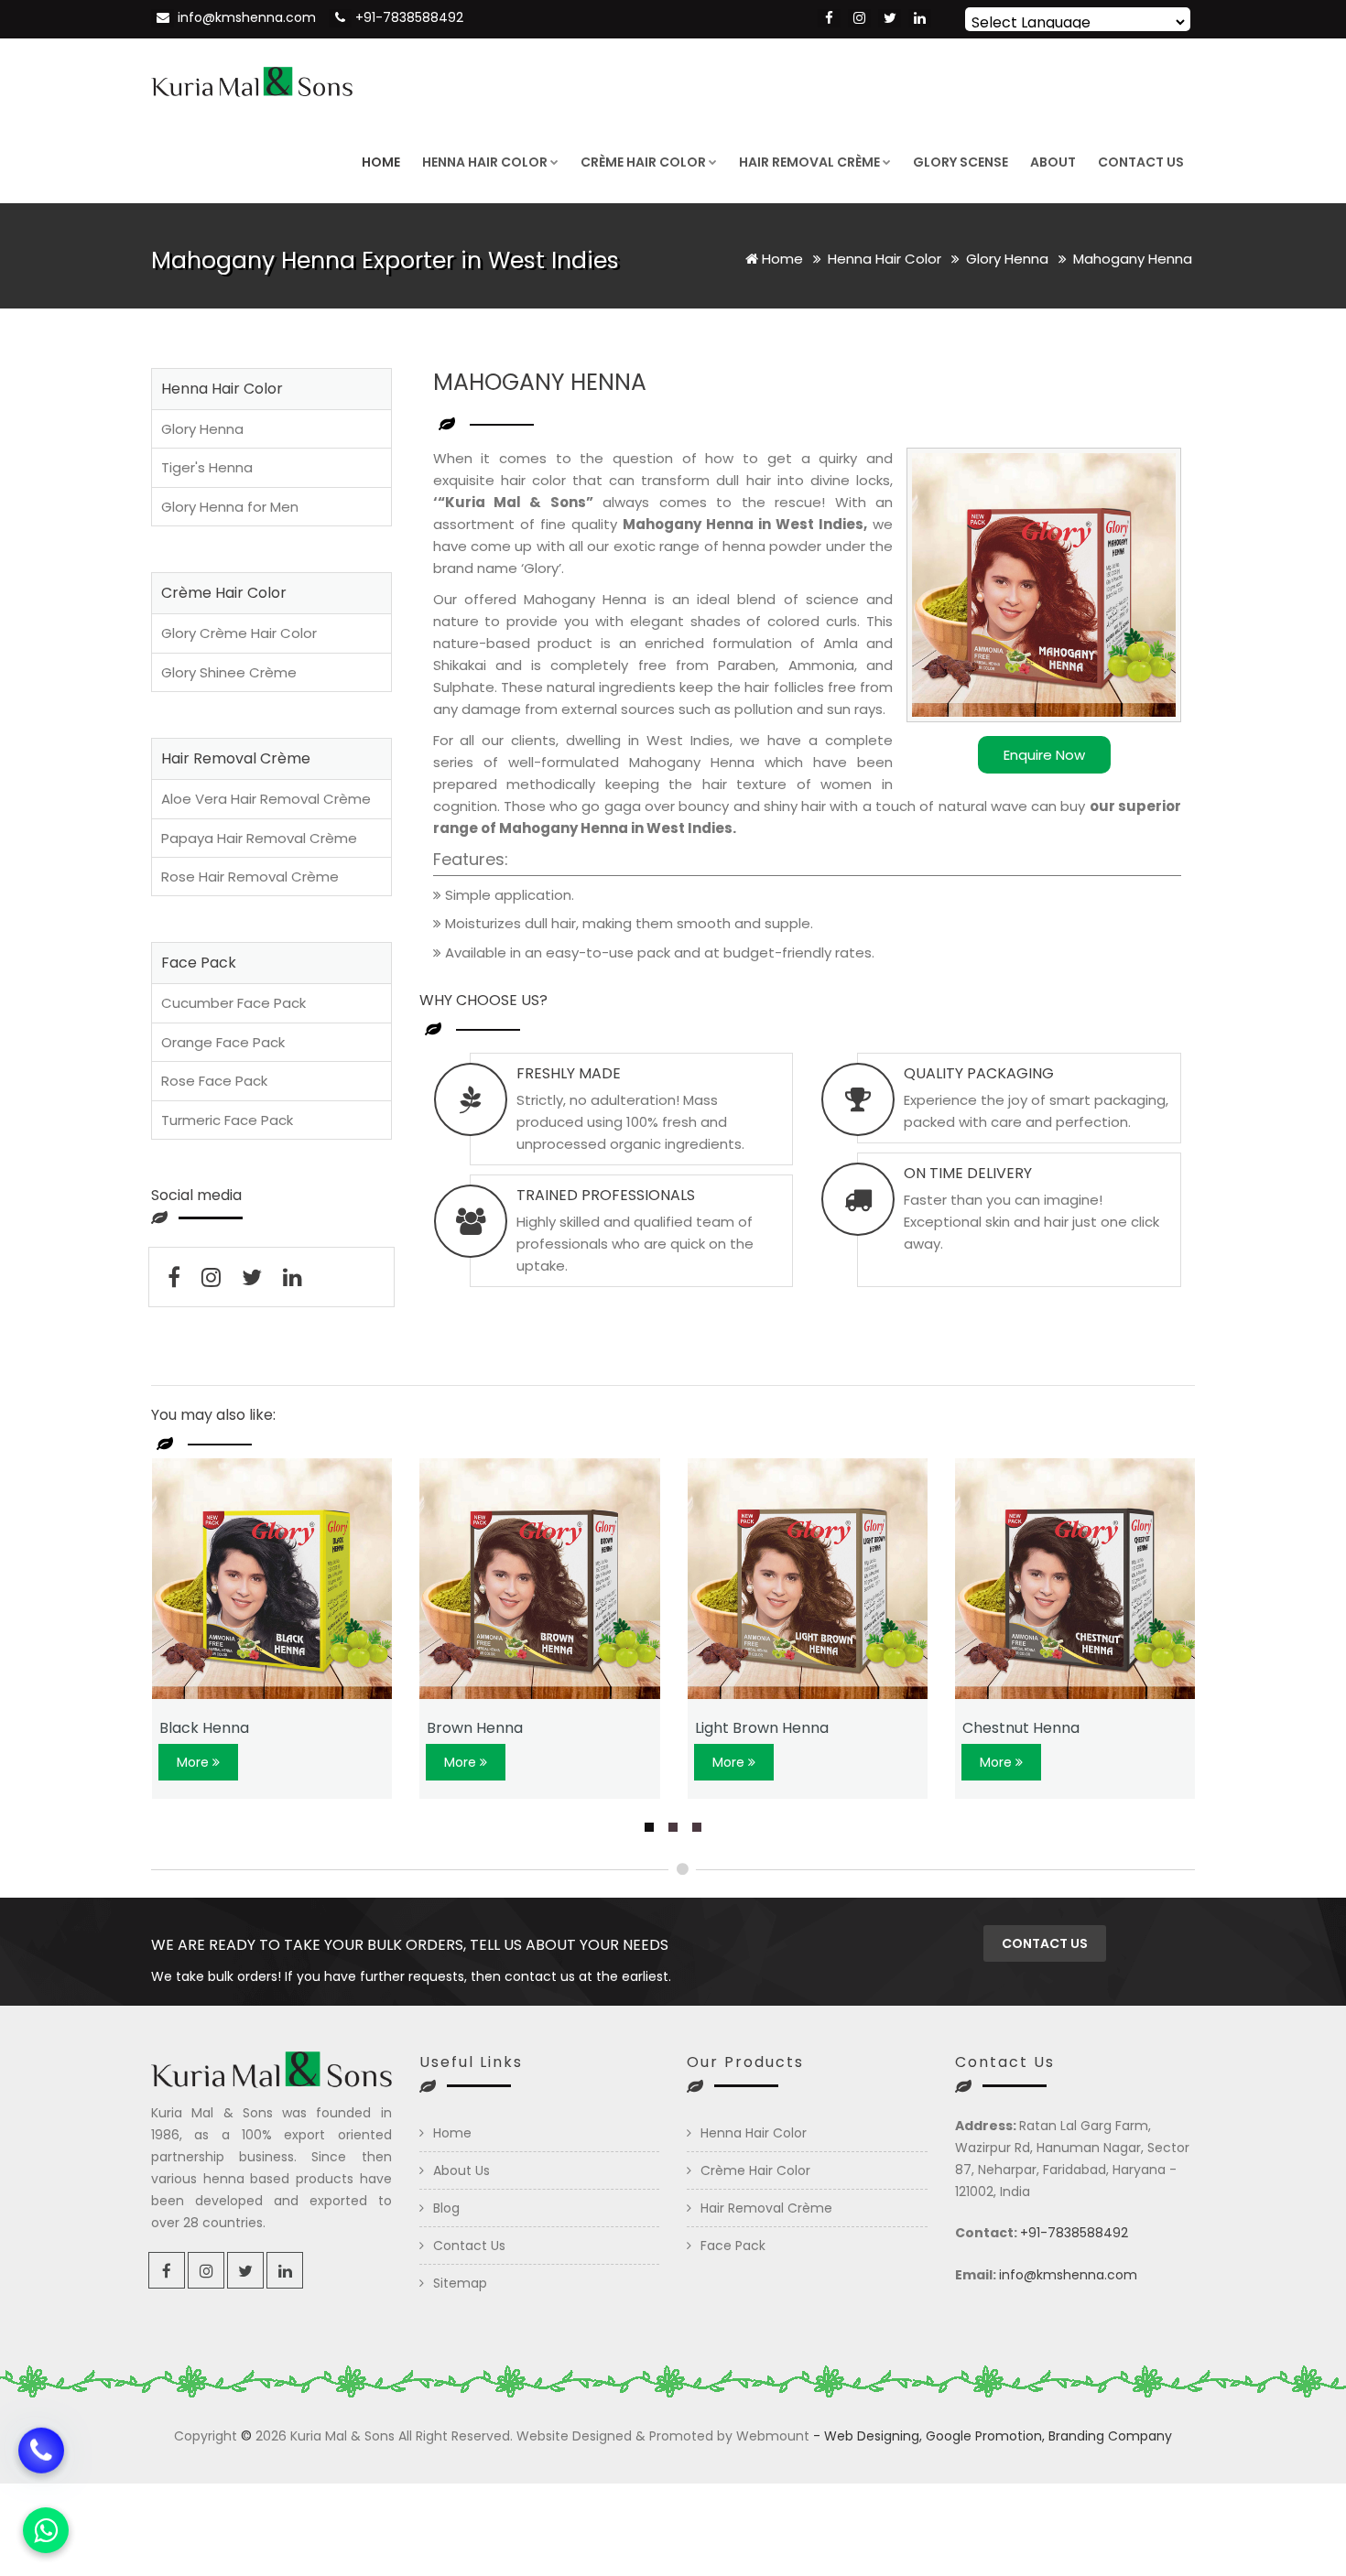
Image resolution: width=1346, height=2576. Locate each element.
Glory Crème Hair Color (239, 633)
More (195, 1762)
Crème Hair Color (643, 162)
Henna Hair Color (485, 162)
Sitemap (460, 2283)
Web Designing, (873, 2436)
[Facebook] (829, 18)
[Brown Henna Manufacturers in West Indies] (540, 1579)
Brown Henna (475, 1728)
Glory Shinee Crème (229, 672)
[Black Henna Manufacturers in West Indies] (272, 1579)
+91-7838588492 (409, 17)
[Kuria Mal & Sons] (252, 80)
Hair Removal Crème (809, 162)
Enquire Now (1044, 755)
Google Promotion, (985, 2436)
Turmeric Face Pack (227, 1120)
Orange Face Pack (223, 1042)
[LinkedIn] (920, 18)
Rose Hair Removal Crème (250, 877)
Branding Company (1110, 2436)
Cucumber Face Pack (233, 1003)
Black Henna (204, 1728)
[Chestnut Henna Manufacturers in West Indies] (1075, 1579)
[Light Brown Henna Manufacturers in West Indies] (808, 1579)
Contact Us (1141, 162)
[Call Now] (41, 2460)
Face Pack (733, 2246)
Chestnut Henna (1021, 1728)
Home (381, 162)
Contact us (1045, 1943)
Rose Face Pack (214, 1081)
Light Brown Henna (762, 1728)
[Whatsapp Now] (46, 2530)
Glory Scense (961, 162)
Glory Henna (1009, 259)
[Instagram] (859, 18)
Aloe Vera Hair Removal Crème (266, 799)
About (1053, 162)
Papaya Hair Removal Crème (259, 838)
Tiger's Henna (207, 467)
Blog (446, 2208)
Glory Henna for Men (230, 507)
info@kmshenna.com (247, 17)
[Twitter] (890, 18)
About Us (461, 2170)
